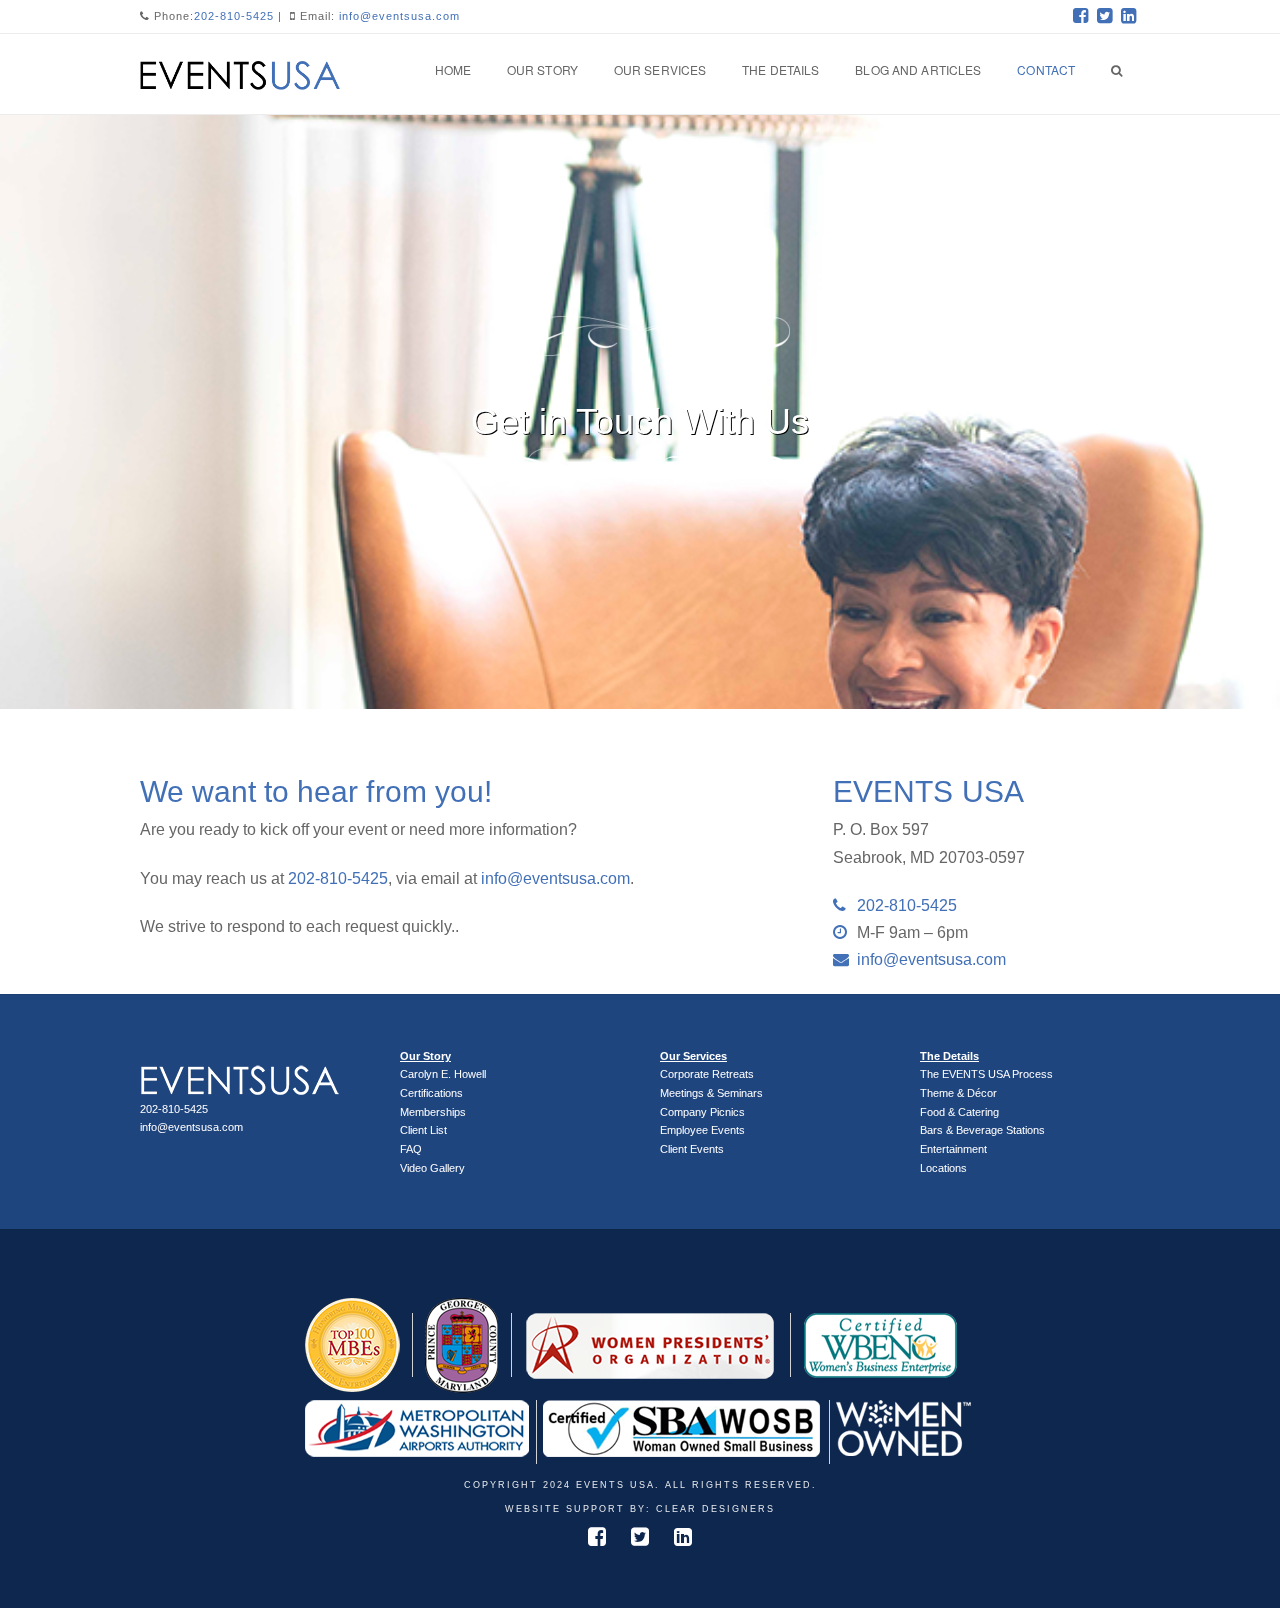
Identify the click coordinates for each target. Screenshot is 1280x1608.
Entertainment (953, 1149)
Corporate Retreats (707, 1074)
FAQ (411, 1149)
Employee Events (702, 1130)
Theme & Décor (958, 1093)
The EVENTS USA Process (986, 1074)
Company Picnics (702, 1112)
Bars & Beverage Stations (982, 1130)
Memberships (433, 1112)
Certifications (431, 1093)
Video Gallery (432, 1168)
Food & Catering (959, 1112)
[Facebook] (1080, 16)
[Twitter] (1104, 16)
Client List (423, 1130)
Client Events (692, 1149)
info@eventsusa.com (399, 16)
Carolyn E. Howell (443, 1074)
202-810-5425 (234, 16)
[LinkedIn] (1128, 16)
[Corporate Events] (240, 72)
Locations (943, 1168)
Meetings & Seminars (711, 1093)
